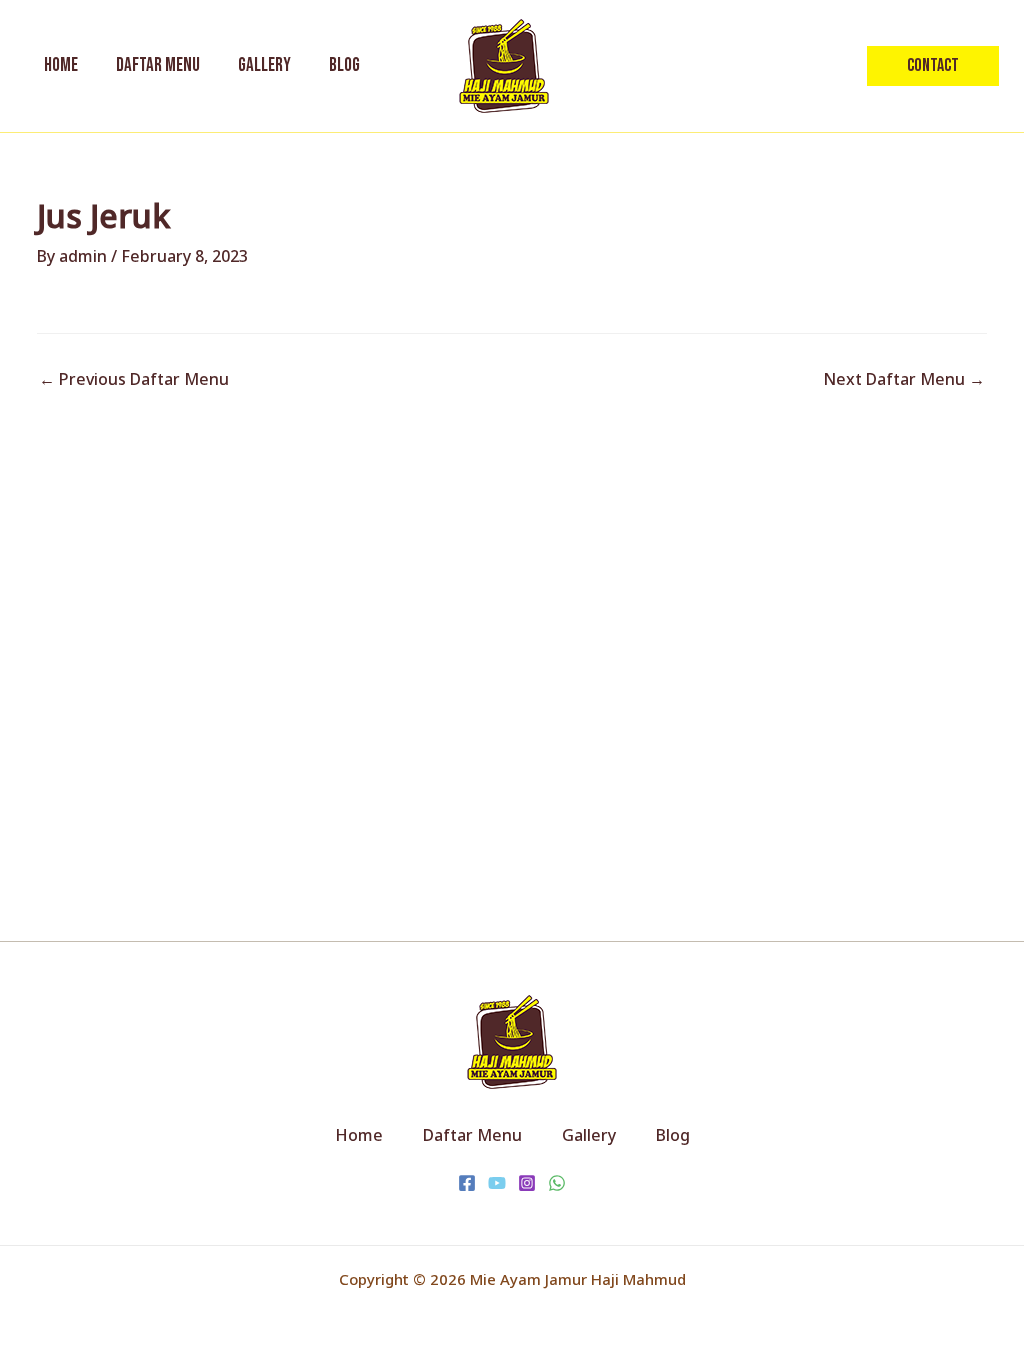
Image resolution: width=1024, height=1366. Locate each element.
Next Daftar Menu (904, 379)
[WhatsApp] (557, 1183)
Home (359, 1135)
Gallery (589, 1135)
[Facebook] (467, 1183)
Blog (673, 1135)
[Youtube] (497, 1183)
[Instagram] (527, 1183)
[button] (933, 66)
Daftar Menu (472, 1135)
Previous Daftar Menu (134, 379)
